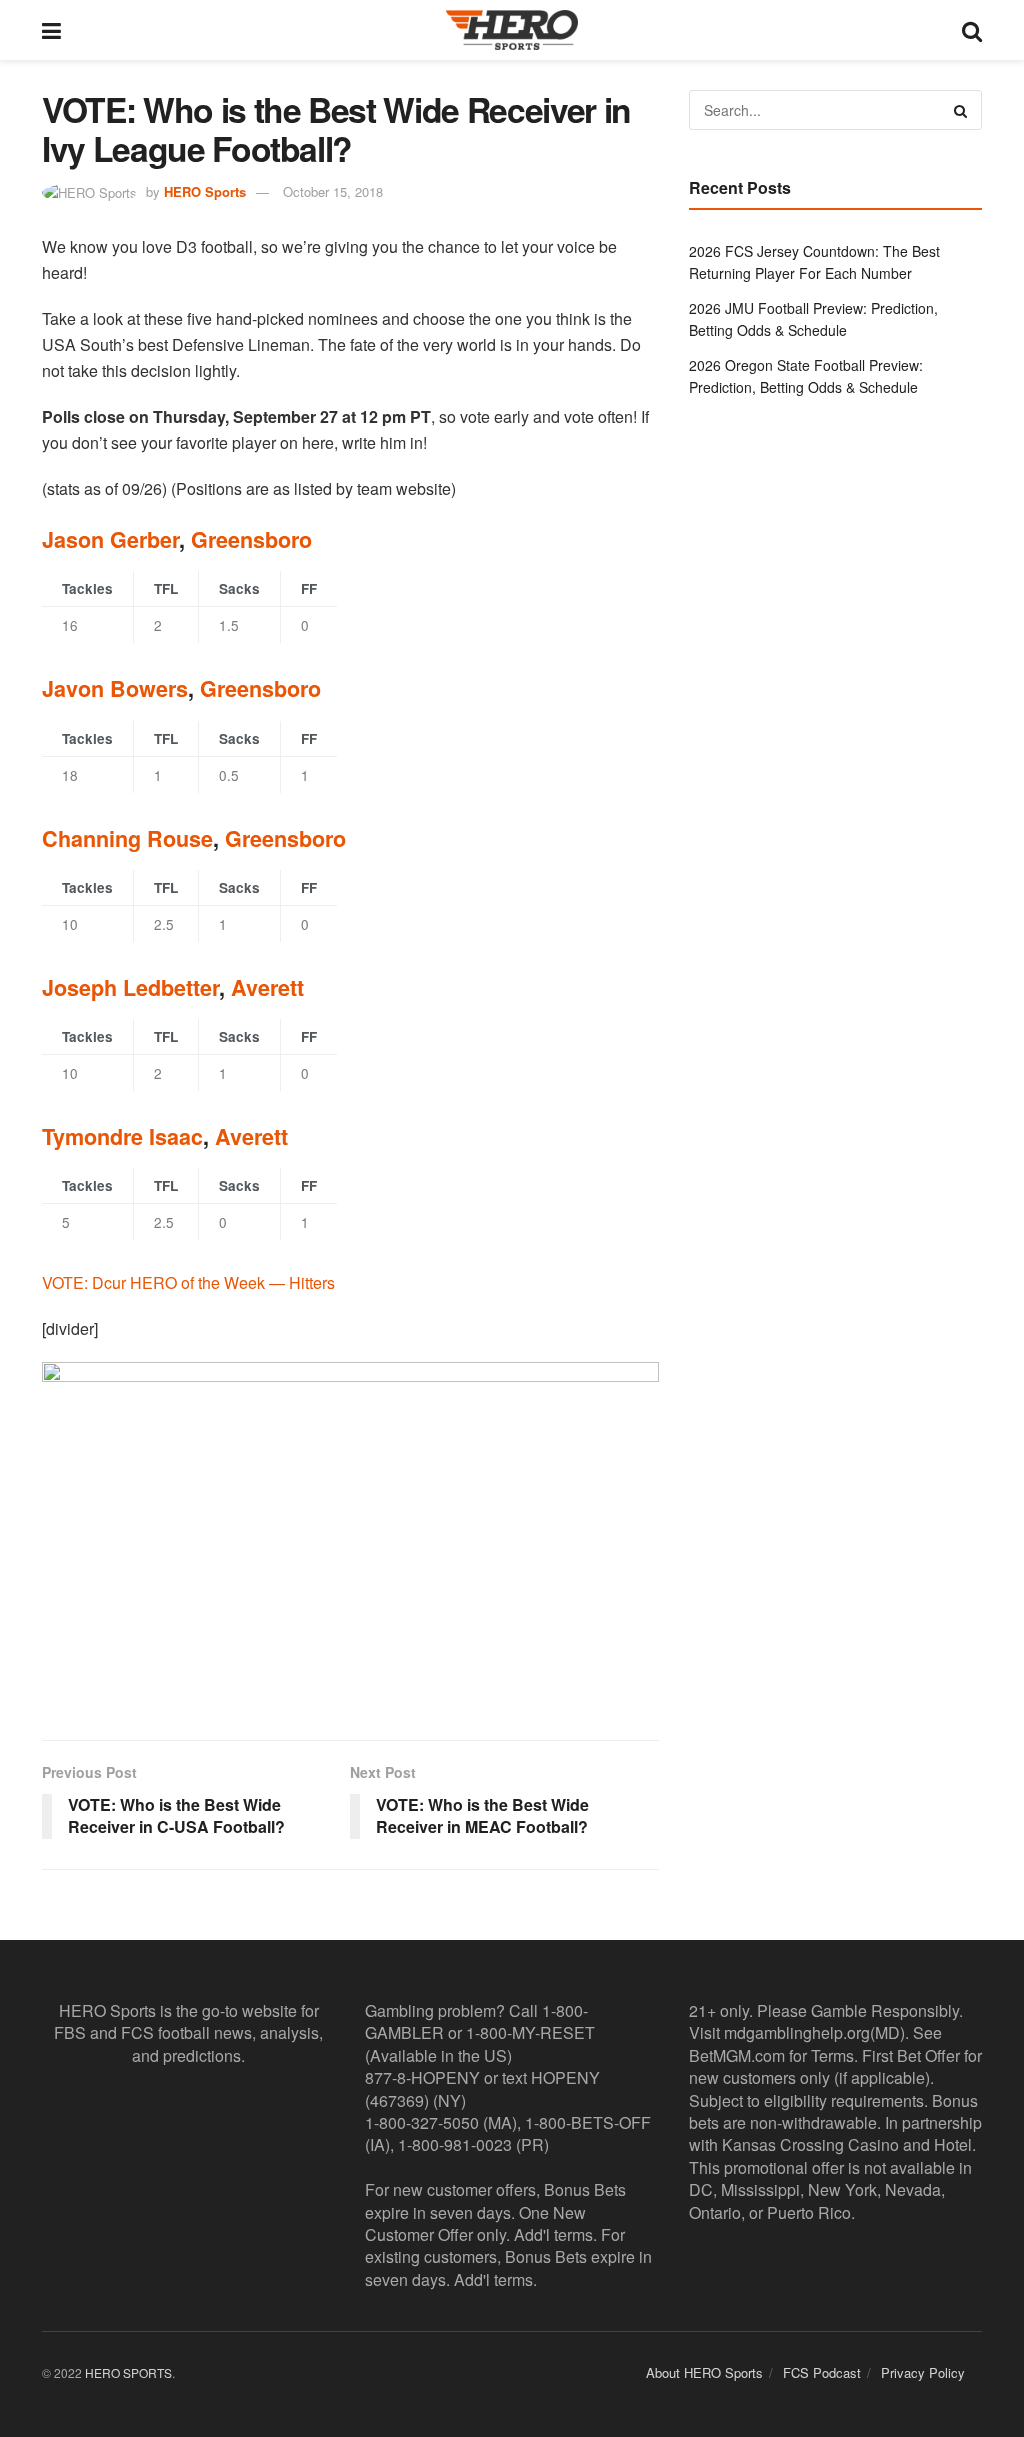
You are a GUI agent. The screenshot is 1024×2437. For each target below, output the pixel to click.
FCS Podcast (822, 2372)
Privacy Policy (923, 2372)
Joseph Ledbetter (130, 987)
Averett (267, 987)
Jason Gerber (110, 539)
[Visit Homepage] (512, 30)
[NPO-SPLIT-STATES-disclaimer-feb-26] (350, 1534)
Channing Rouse (127, 838)
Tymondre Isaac (122, 1136)
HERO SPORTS (128, 2372)
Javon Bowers (115, 688)
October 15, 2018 (333, 191)
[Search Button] (972, 30)
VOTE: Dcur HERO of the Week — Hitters (188, 1282)
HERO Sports (205, 191)
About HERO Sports (704, 2372)
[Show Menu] (51, 30)
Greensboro (251, 539)
